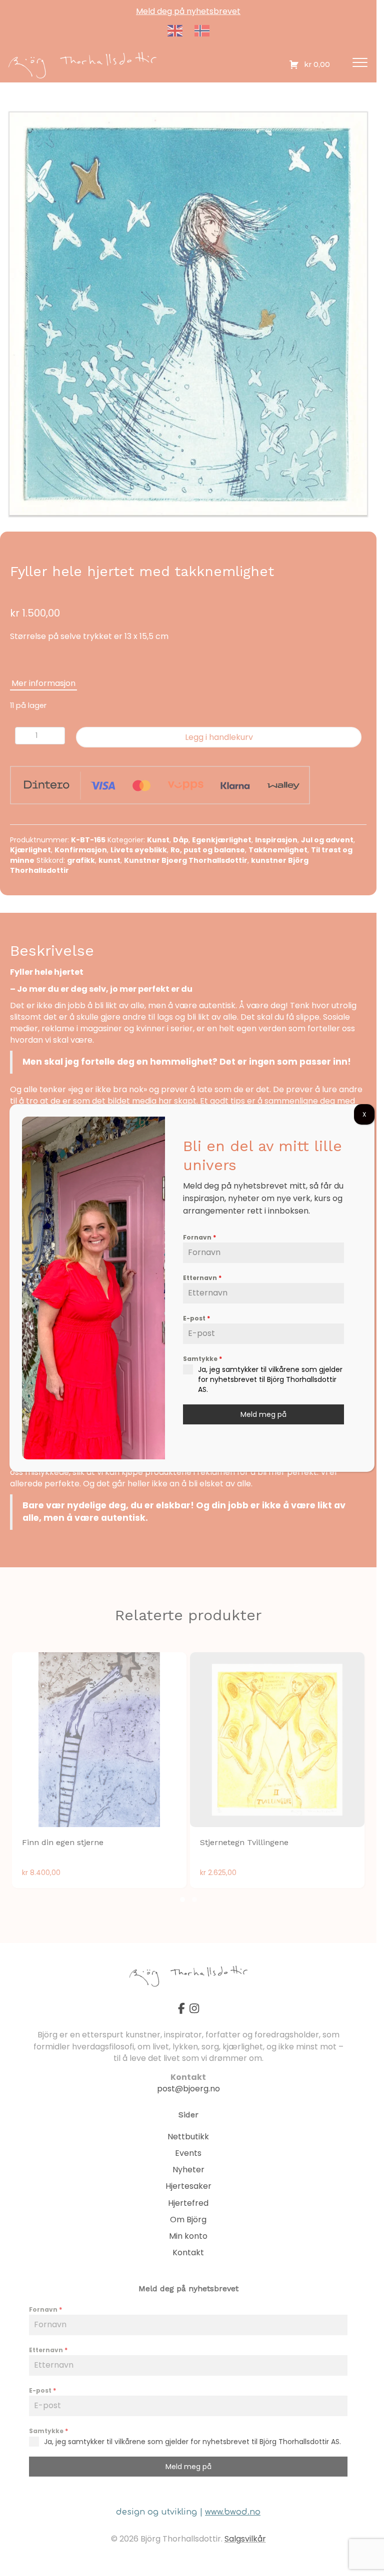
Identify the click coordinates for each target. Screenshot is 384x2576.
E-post (196, 1318)
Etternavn (202, 1278)
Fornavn (199, 1237)
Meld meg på (263, 1414)
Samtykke (202, 1359)
